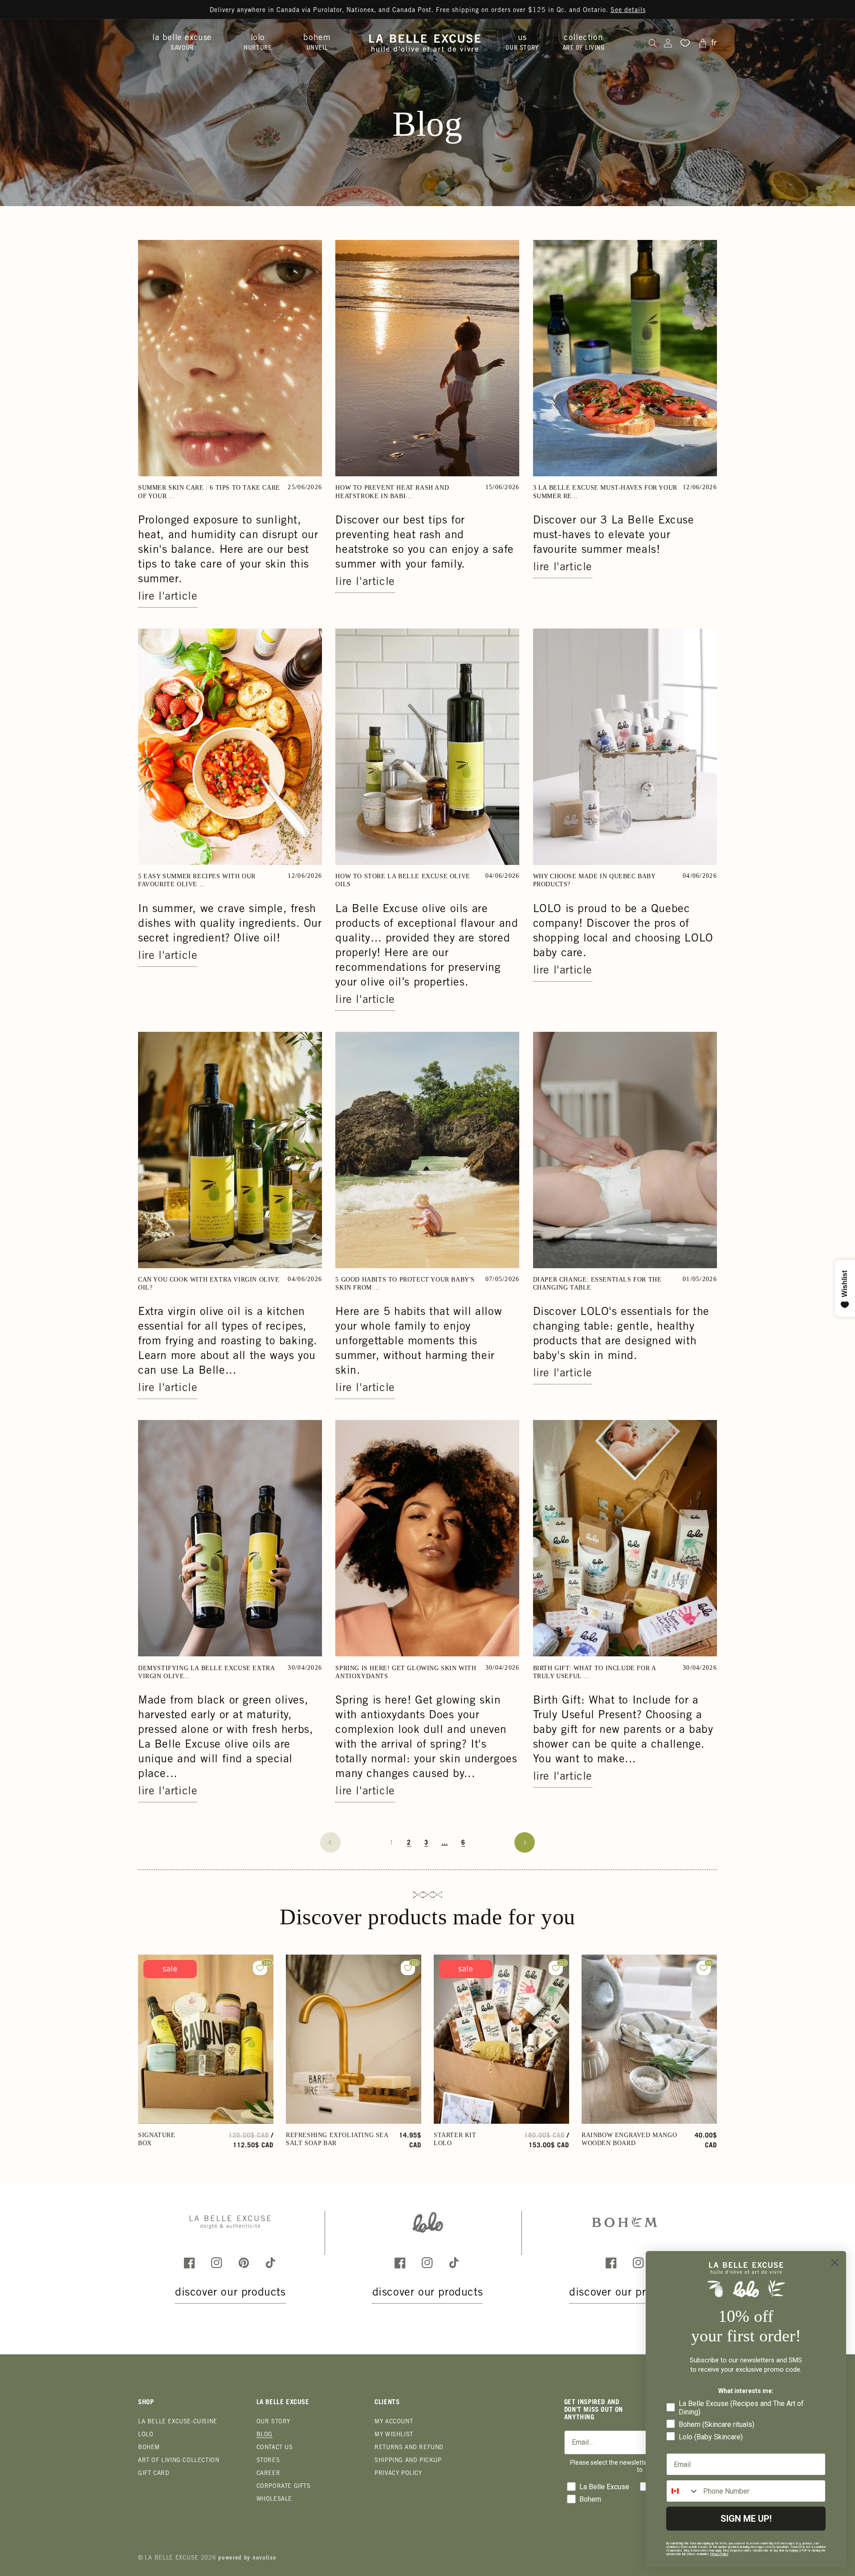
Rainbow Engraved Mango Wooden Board (629, 2139)
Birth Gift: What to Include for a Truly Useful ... (594, 1672)
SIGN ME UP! (746, 2519)
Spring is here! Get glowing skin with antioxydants (406, 1672)
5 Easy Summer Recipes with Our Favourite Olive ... (197, 880)
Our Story (273, 2422)
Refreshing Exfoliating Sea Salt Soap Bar (337, 2139)
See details (628, 11)
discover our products (230, 2293)
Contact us (275, 2448)
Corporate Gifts (284, 2487)
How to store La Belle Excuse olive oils (403, 880)
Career (269, 2474)
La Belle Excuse (172, 2558)
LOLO (146, 2435)
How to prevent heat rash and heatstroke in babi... (392, 492)
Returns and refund (409, 2448)
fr (714, 43)
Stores (268, 2461)
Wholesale (274, 2500)
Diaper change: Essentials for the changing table (597, 1284)
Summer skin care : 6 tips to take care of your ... (209, 492)
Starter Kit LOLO (455, 2139)
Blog (265, 2435)
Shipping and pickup (408, 2461)
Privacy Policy (398, 2474)
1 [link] (392, 1843)
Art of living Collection (179, 2461)
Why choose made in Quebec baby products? (594, 880)
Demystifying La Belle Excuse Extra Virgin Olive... (206, 1672)
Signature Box (157, 2139)
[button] (185, 43)
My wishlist (394, 2435)
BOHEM (149, 2448)
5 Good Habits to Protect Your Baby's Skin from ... (405, 1284)
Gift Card (154, 2474)
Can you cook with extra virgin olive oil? (209, 1284)
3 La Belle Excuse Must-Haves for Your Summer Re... (605, 492)
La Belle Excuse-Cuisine (178, 2422)
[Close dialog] (835, 2262)
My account (394, 2422)
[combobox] (683, 2491)
